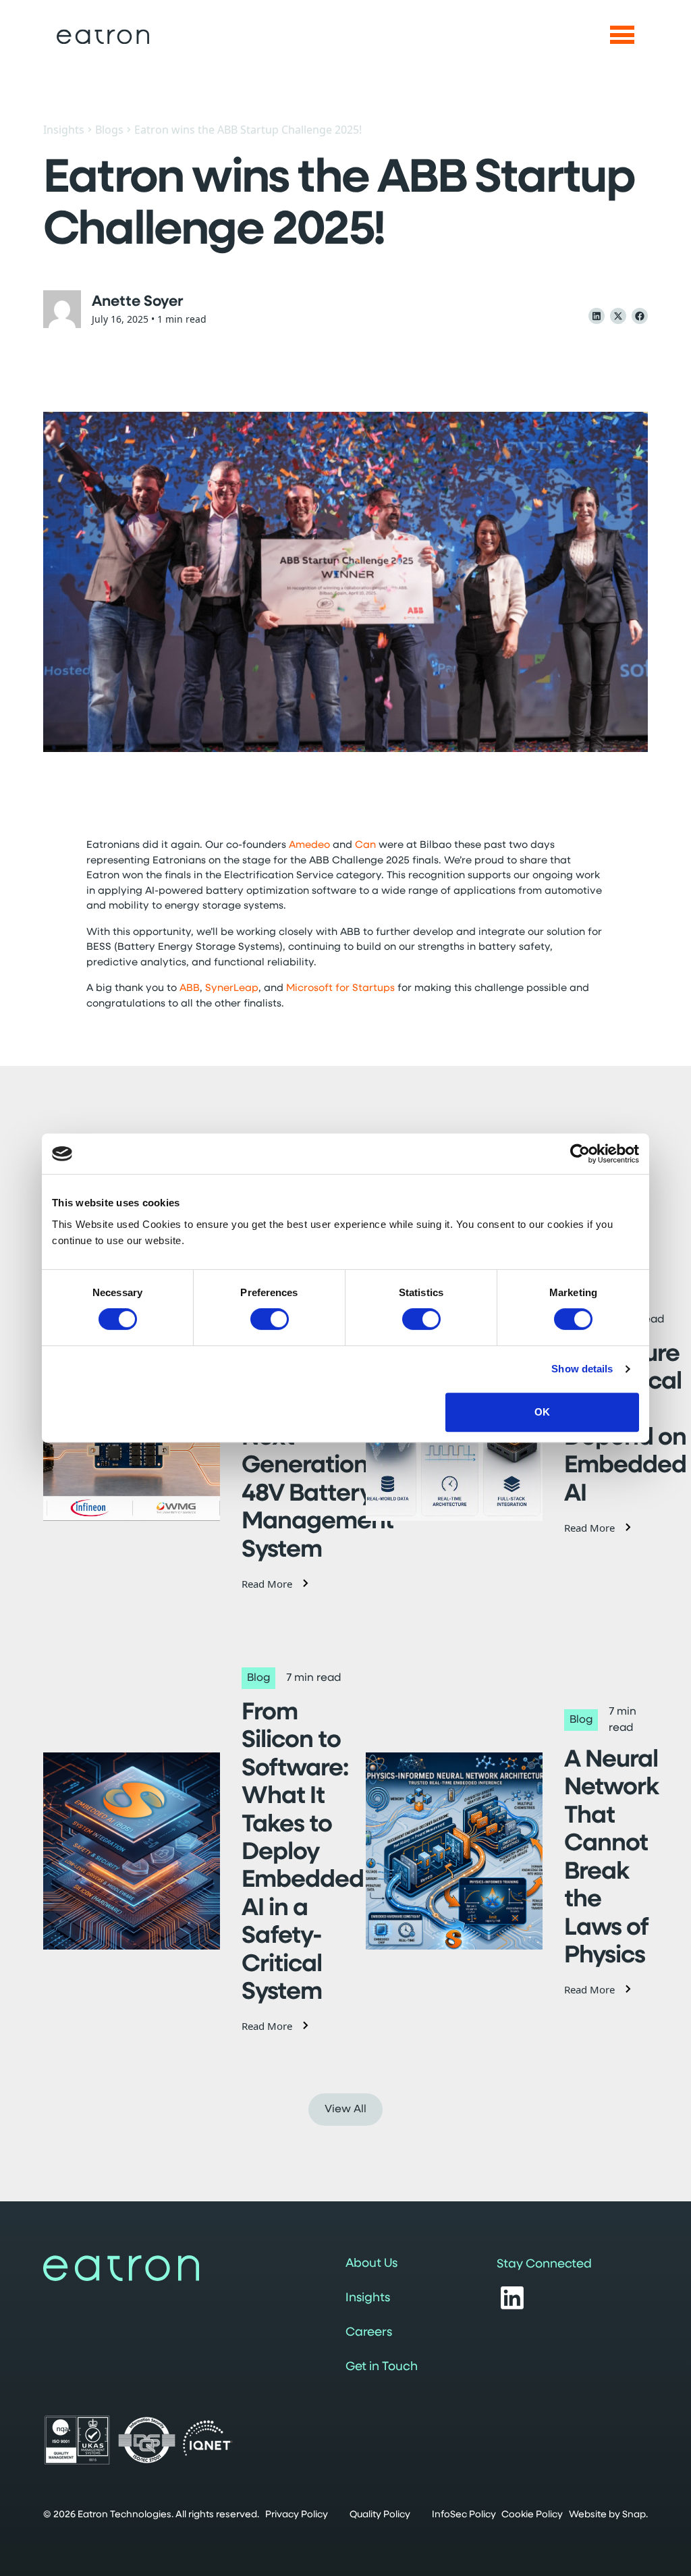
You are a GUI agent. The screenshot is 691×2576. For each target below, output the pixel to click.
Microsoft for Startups (340, 989)
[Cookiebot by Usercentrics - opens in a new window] (580, 1154)
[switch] (270, 1319)
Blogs (109, 130)
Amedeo (309, 846)
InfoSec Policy (464, 2515)
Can (365, 846)
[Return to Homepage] (103, 37)
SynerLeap (232, 989)
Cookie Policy (532, 2515)
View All (345, 2110)
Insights (64, 130)
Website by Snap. (608, 2515)
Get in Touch (382, 2367)
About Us (371, 2264)
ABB (190, 989)
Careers (369, 2333)
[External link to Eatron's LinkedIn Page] (512, 2298)
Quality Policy (380, 2515)
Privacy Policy (297, 2515)
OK (542, 1412)
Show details (582, 1369)
